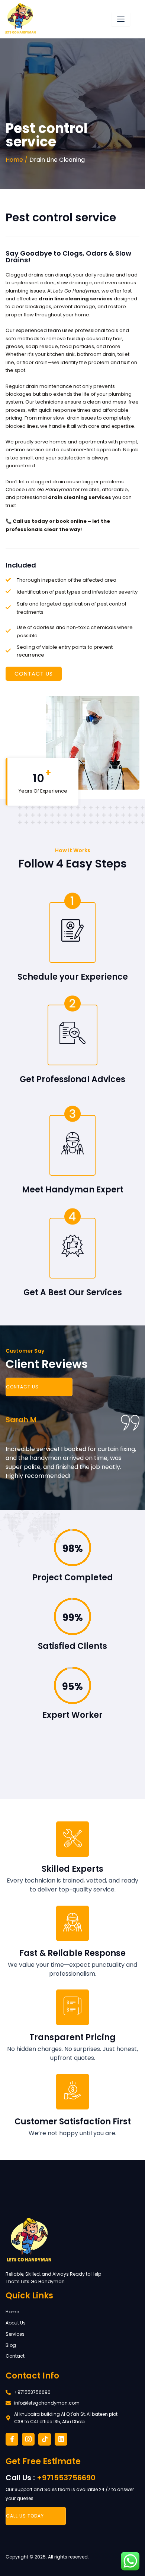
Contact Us (22, 1387)
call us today (25, 2516)
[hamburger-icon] (121, 19)
